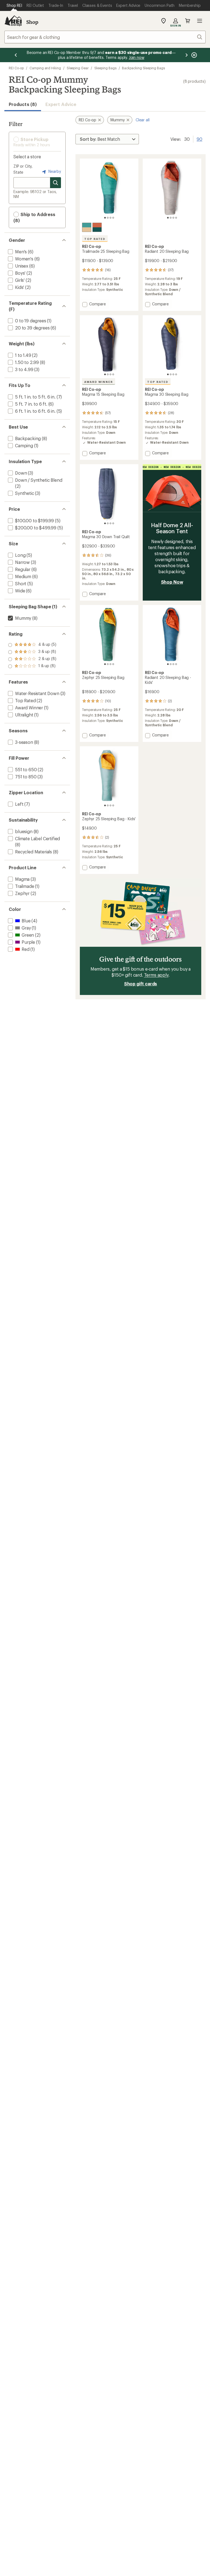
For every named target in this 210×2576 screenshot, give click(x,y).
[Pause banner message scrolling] (194, 55)
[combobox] (105, 37)
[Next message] (186, 55)
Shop (32, 22)
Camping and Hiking (45, 68)
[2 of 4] (108, 218)
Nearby (54, 171)
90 (199, 139)
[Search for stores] (56, 183)
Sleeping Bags (105, 68)
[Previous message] (16, 55)
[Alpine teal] (87, 227)
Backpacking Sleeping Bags (143, 68)
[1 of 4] (105, 218)
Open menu (200, 21)
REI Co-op (16, 68)
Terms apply (156, 975)
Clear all (143, 120)
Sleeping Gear (78, 68)
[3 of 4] (110, 218)
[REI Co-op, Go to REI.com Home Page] (13, 21)
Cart (188, 21)
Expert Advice (61, 104)
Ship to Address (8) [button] (34, 217)
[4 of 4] (113, 218)
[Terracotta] (97, 227)
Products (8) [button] (23, 104)
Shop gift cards (141, 984)
